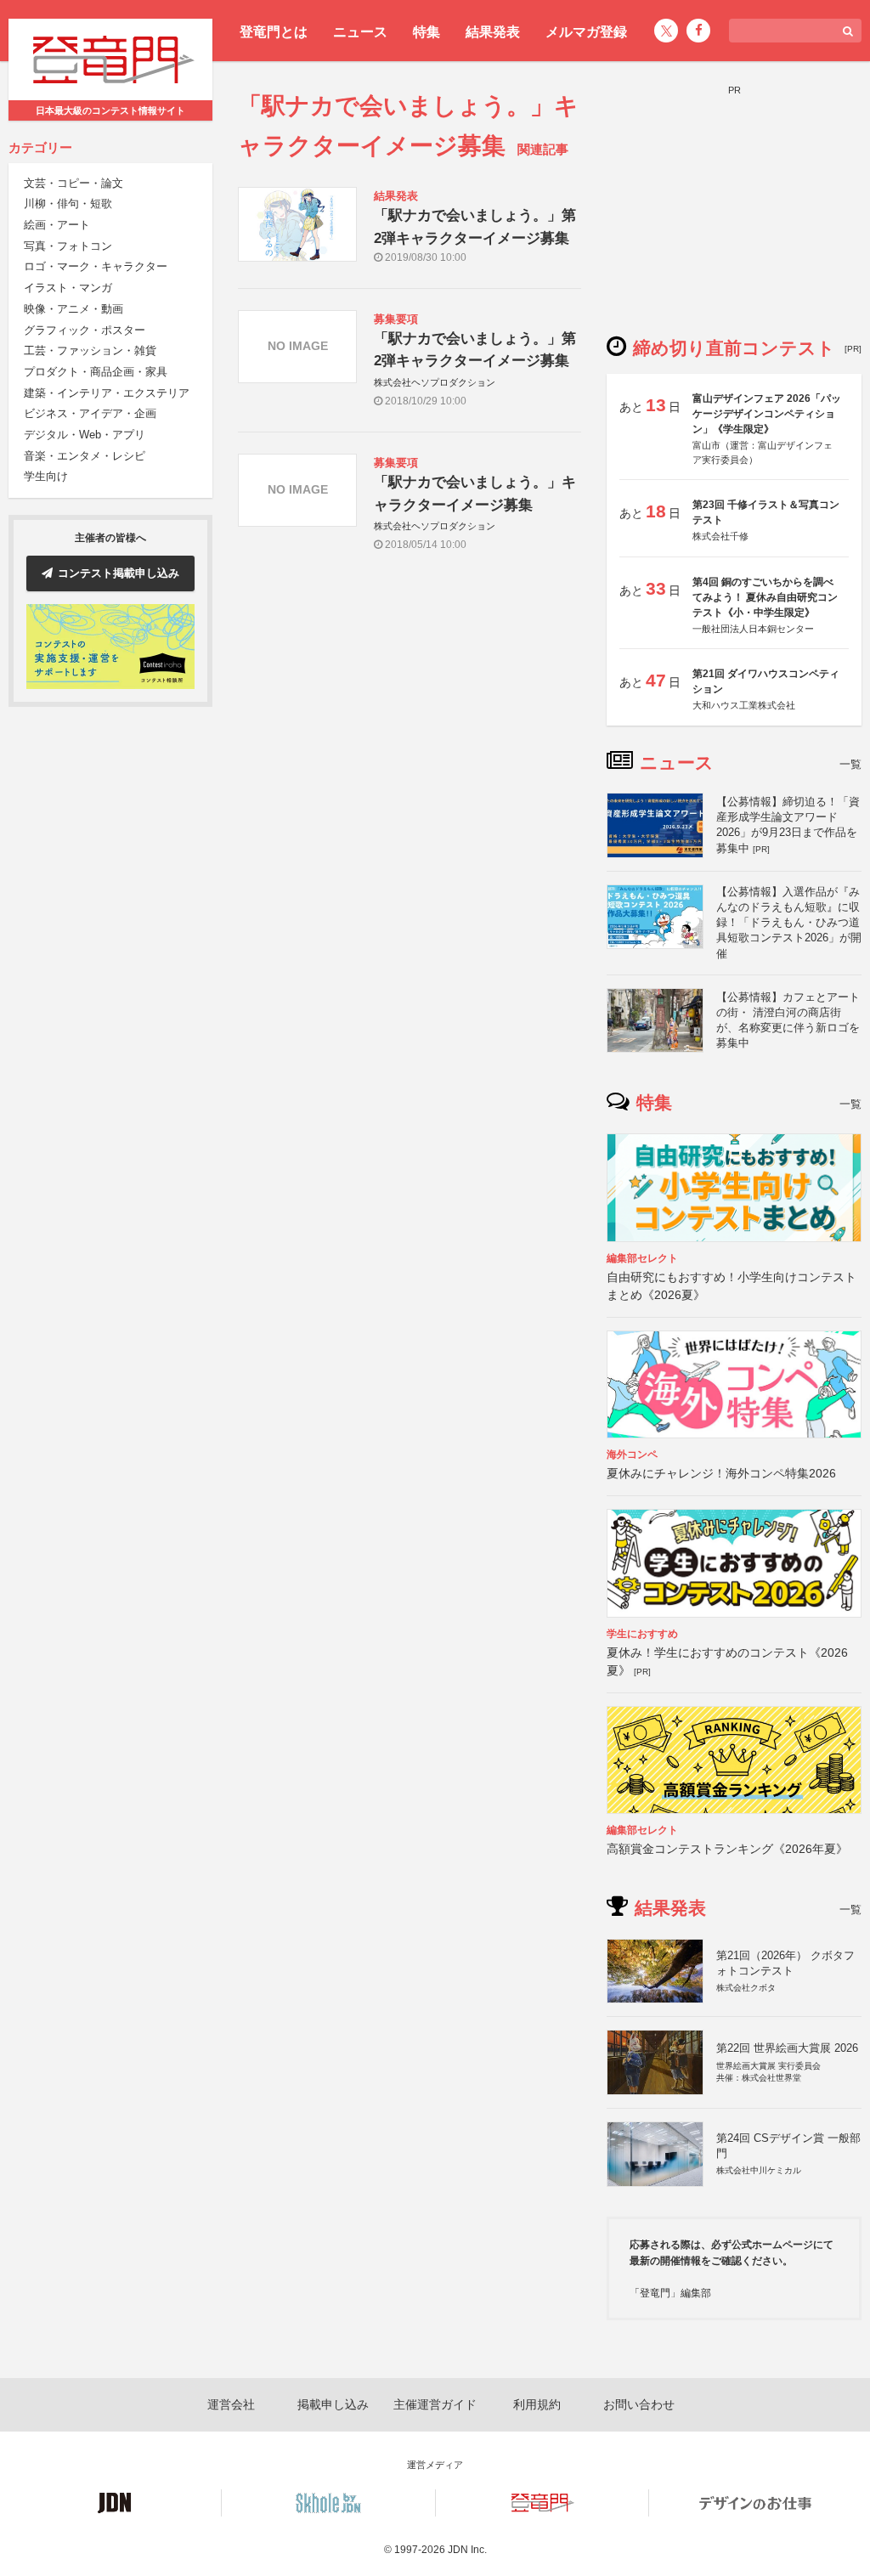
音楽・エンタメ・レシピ (85, 456)
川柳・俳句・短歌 (68, 203)
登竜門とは (274, 32)
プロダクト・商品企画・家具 (96, 372)
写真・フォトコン (68, 246)
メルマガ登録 (586, 32)
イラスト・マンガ (68, 288)
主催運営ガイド (435, 2404)
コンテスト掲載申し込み (119, 573)
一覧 (850, 764)
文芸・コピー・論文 (73, 183)
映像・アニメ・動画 (73, 309)
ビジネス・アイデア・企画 (90, 413)
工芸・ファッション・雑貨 (90, 350)
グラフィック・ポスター (85, 330)
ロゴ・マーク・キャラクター (96, 266)
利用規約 (537, 2404)
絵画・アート (57, 225)
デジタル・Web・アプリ (85, 435)
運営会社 (231, 2404)
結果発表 (493, 32)
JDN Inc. (467, 2550)
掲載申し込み (333, 2404)
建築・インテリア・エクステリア (107, 393)
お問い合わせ (639, 2404)
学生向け (46, 476)
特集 (427, 32)
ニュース (360, 32)
